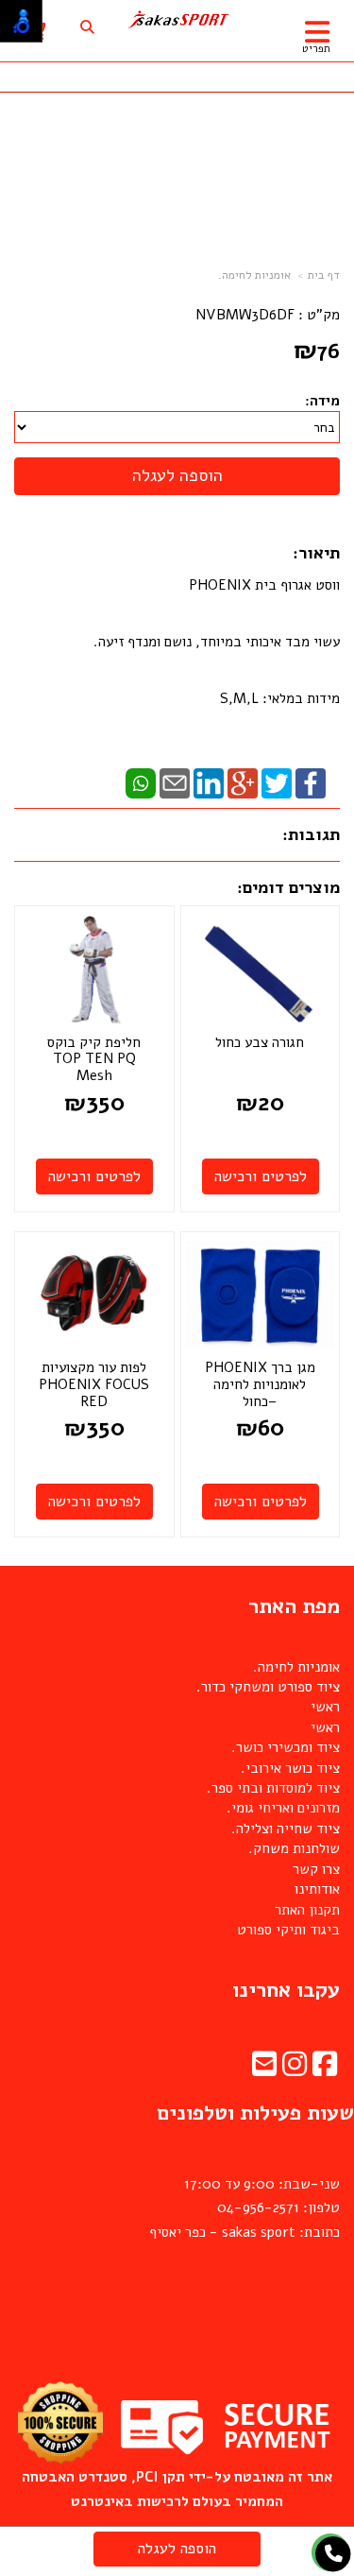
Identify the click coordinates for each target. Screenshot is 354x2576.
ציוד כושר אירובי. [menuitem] (290, 1768)
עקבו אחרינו (286, 1990)
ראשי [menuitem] (325, 1707)
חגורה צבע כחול (260, 1042)
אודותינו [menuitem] (317, 1889)
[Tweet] (277, 781)
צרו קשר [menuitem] (316, 1869)
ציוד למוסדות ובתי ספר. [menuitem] (273, 1788)
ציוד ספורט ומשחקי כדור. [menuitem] (268, 1687)
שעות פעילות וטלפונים (255, 2113)
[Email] (175, 781)
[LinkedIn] (209, 781)
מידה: (322, 401)
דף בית (324, 275)
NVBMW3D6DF (245, 315)
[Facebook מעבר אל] (325, 2069)
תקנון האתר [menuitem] (307, 1910)
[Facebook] (311, 781)
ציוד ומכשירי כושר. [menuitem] (286, 1747)
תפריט (316, 49)
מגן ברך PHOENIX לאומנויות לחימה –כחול (260, 1384)
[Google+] (243, 781)
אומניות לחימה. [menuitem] (296, 1667)
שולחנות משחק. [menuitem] (294, 1848)
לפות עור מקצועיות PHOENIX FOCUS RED (94, 1384)
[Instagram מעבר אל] (295, 2069)
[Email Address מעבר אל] (264, 2069)
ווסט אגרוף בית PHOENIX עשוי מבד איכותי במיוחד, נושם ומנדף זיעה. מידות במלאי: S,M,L (215, 642)
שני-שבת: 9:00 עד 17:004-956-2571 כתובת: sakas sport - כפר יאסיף (244, 2208)
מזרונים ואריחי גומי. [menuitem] (283, 1808)
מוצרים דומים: (288, 887)
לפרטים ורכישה (261, 1176)
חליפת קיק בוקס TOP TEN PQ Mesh (94, 1059)
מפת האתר (294, 1606)
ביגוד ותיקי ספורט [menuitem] (288, 1930)
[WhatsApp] (141, 781)
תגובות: (311, 834)
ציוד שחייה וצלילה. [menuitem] (286, 1829)
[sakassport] (177, 20)
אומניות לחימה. (254, 275)
